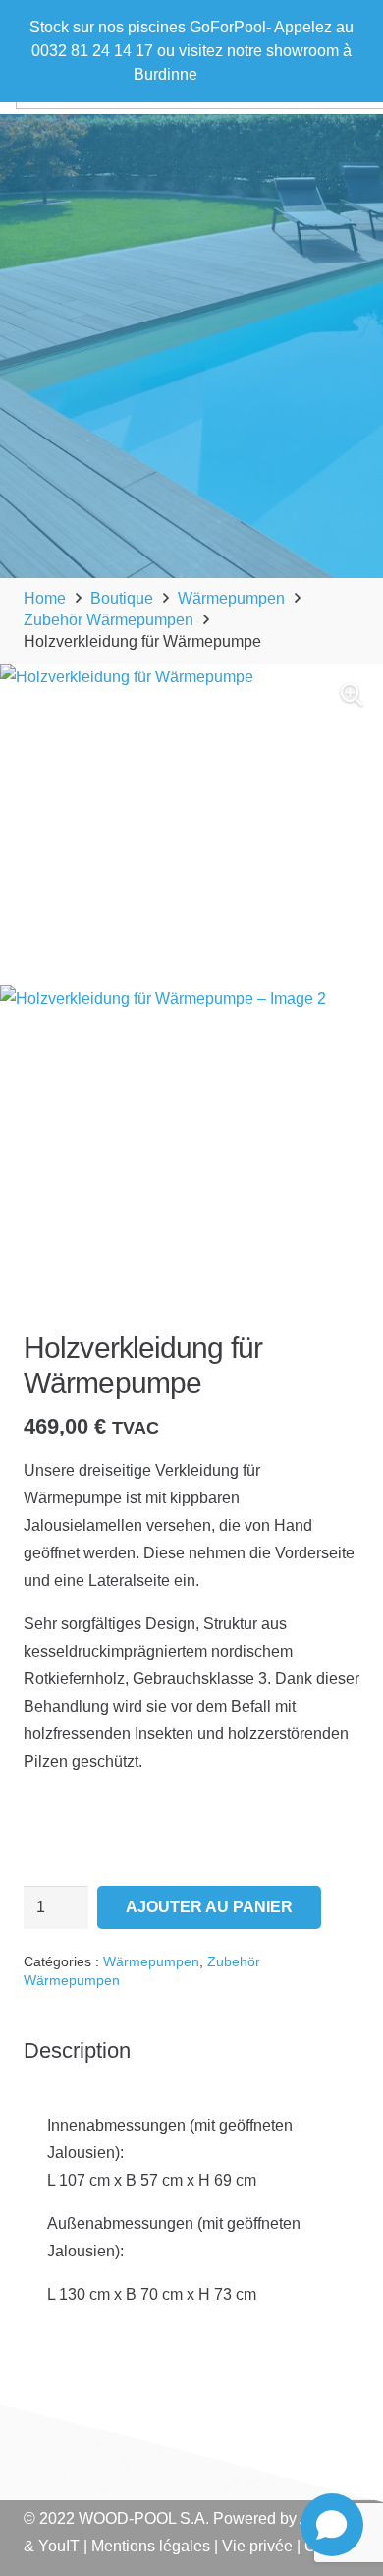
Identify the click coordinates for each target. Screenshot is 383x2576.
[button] (352, 695)
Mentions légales (151, 2546)
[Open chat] (332, 2525)
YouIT (59, 2546)
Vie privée (257, 2546)
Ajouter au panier (209, 1907)
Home (45, 598)
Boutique (122, 598)
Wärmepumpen (231, 598)
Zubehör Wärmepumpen (109, 620)
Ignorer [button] (226, 74)
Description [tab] (77, 2050)
